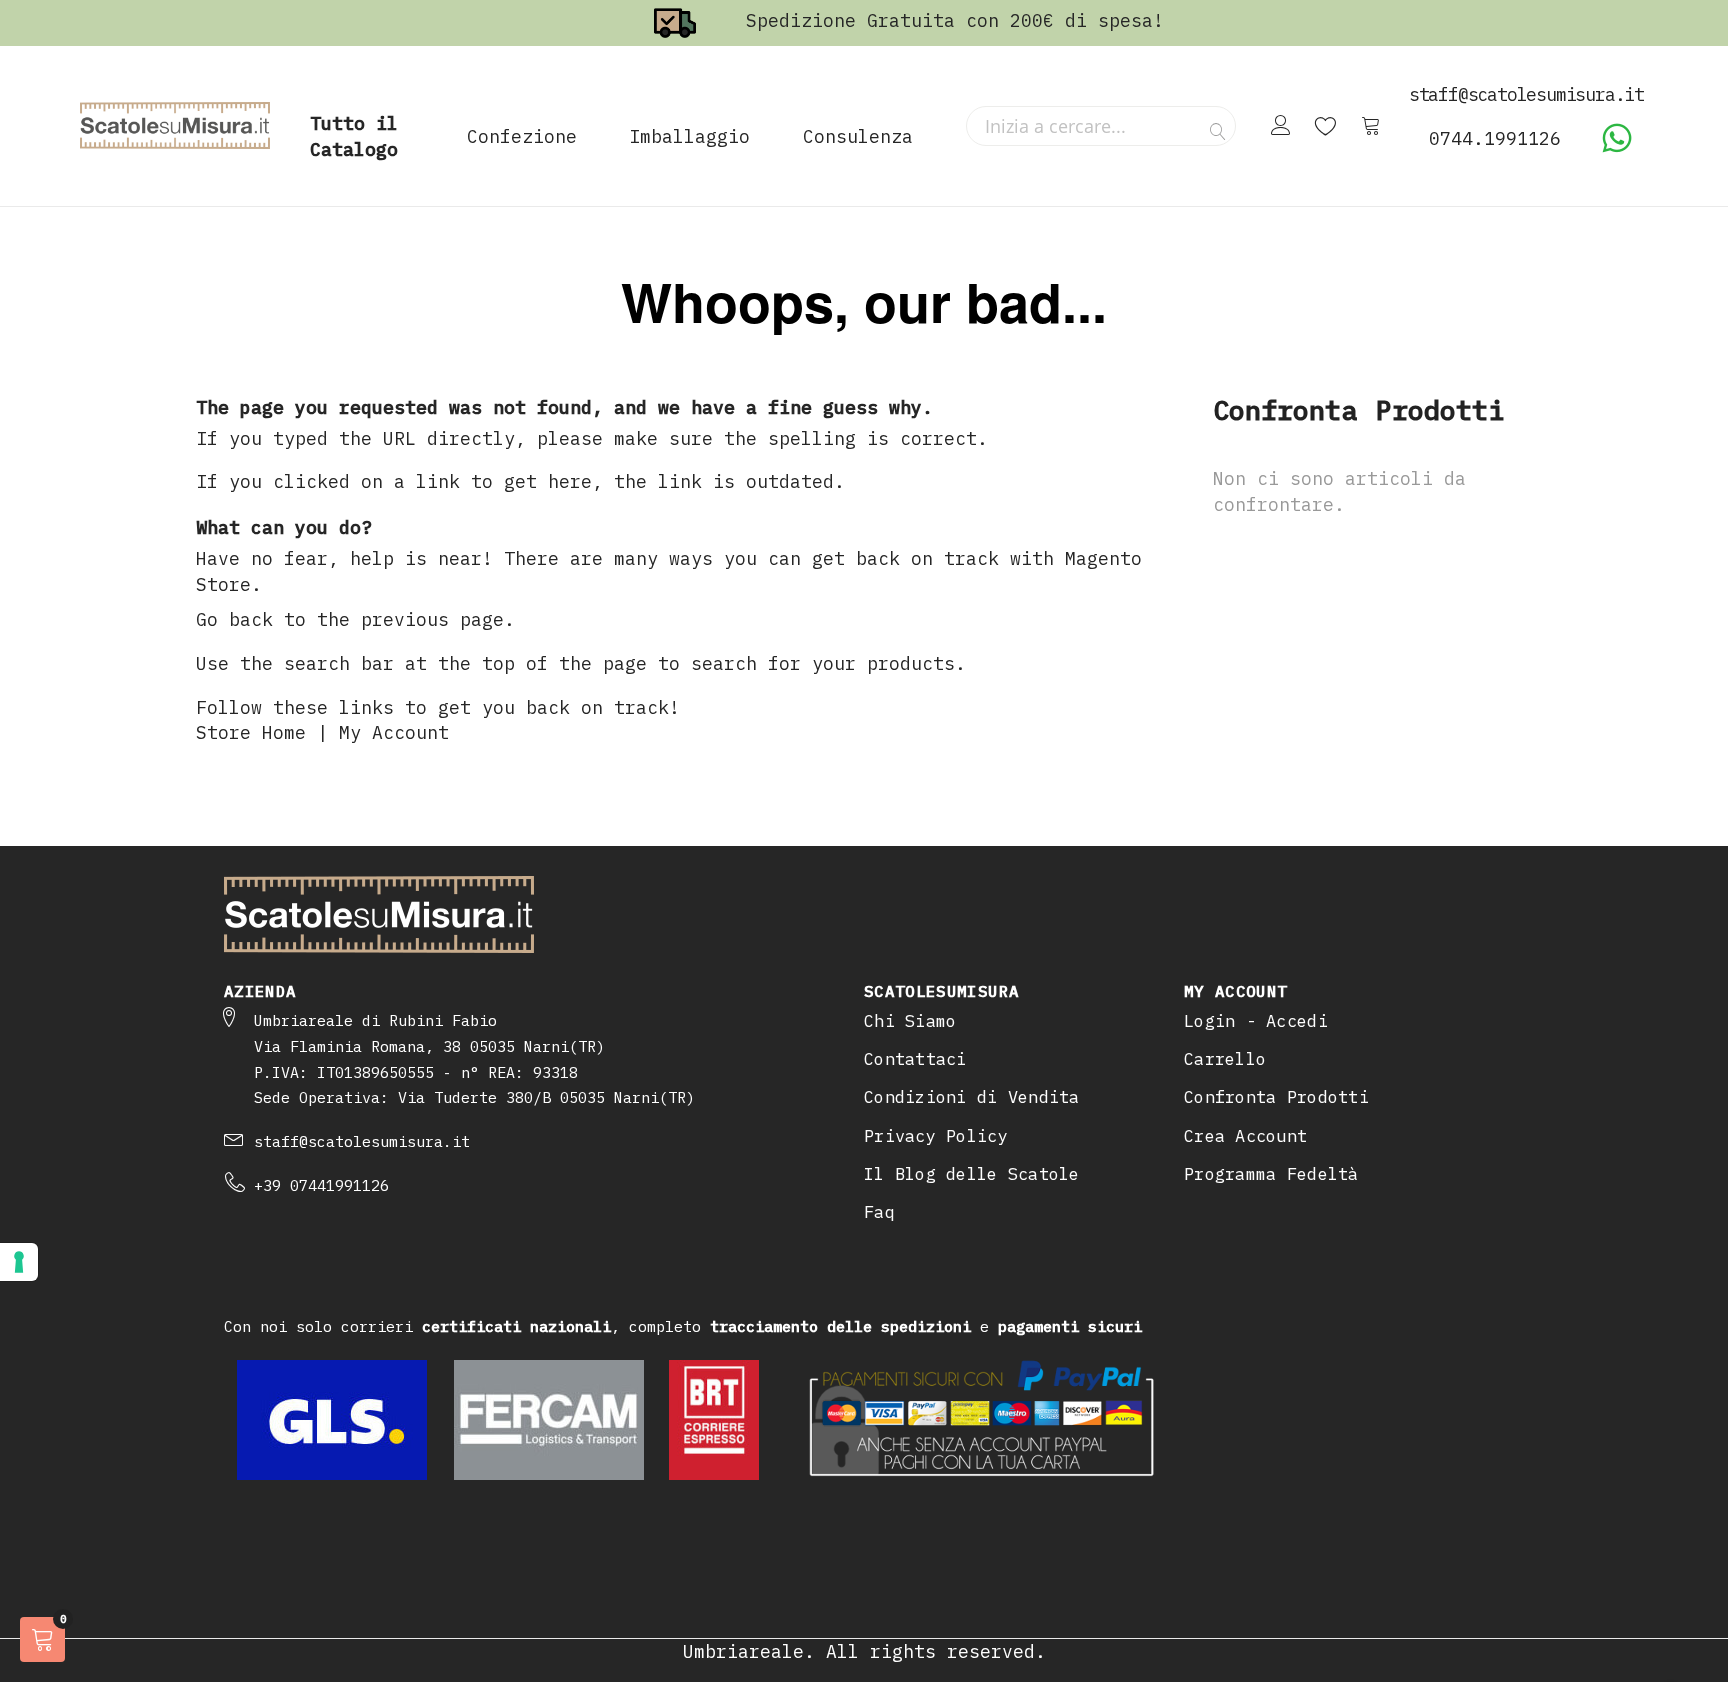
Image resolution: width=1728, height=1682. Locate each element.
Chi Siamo (910, 1021)
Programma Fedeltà (1271, 1174)
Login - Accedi (1256, 1021)
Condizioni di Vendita (972, 1097)
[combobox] (1101, 126)
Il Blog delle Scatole (972, 1174)
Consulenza (858, 136)
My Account (394, 732)
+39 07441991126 (321, 1185)
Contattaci (915, 1059)
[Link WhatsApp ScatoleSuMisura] (1617, 147)
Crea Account (1245, 1136)
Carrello (1225, 1059)
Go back (234, 619)
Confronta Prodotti (1276, 1097)
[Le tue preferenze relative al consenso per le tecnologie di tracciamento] (19, 1262)
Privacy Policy (936, 1136)
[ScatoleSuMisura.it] (175, 126)
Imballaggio (689, 136)
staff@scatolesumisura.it (362, 1141)
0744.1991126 (1495, 138)
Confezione (522, 136)
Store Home (251, 732)
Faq (879, 1212)
